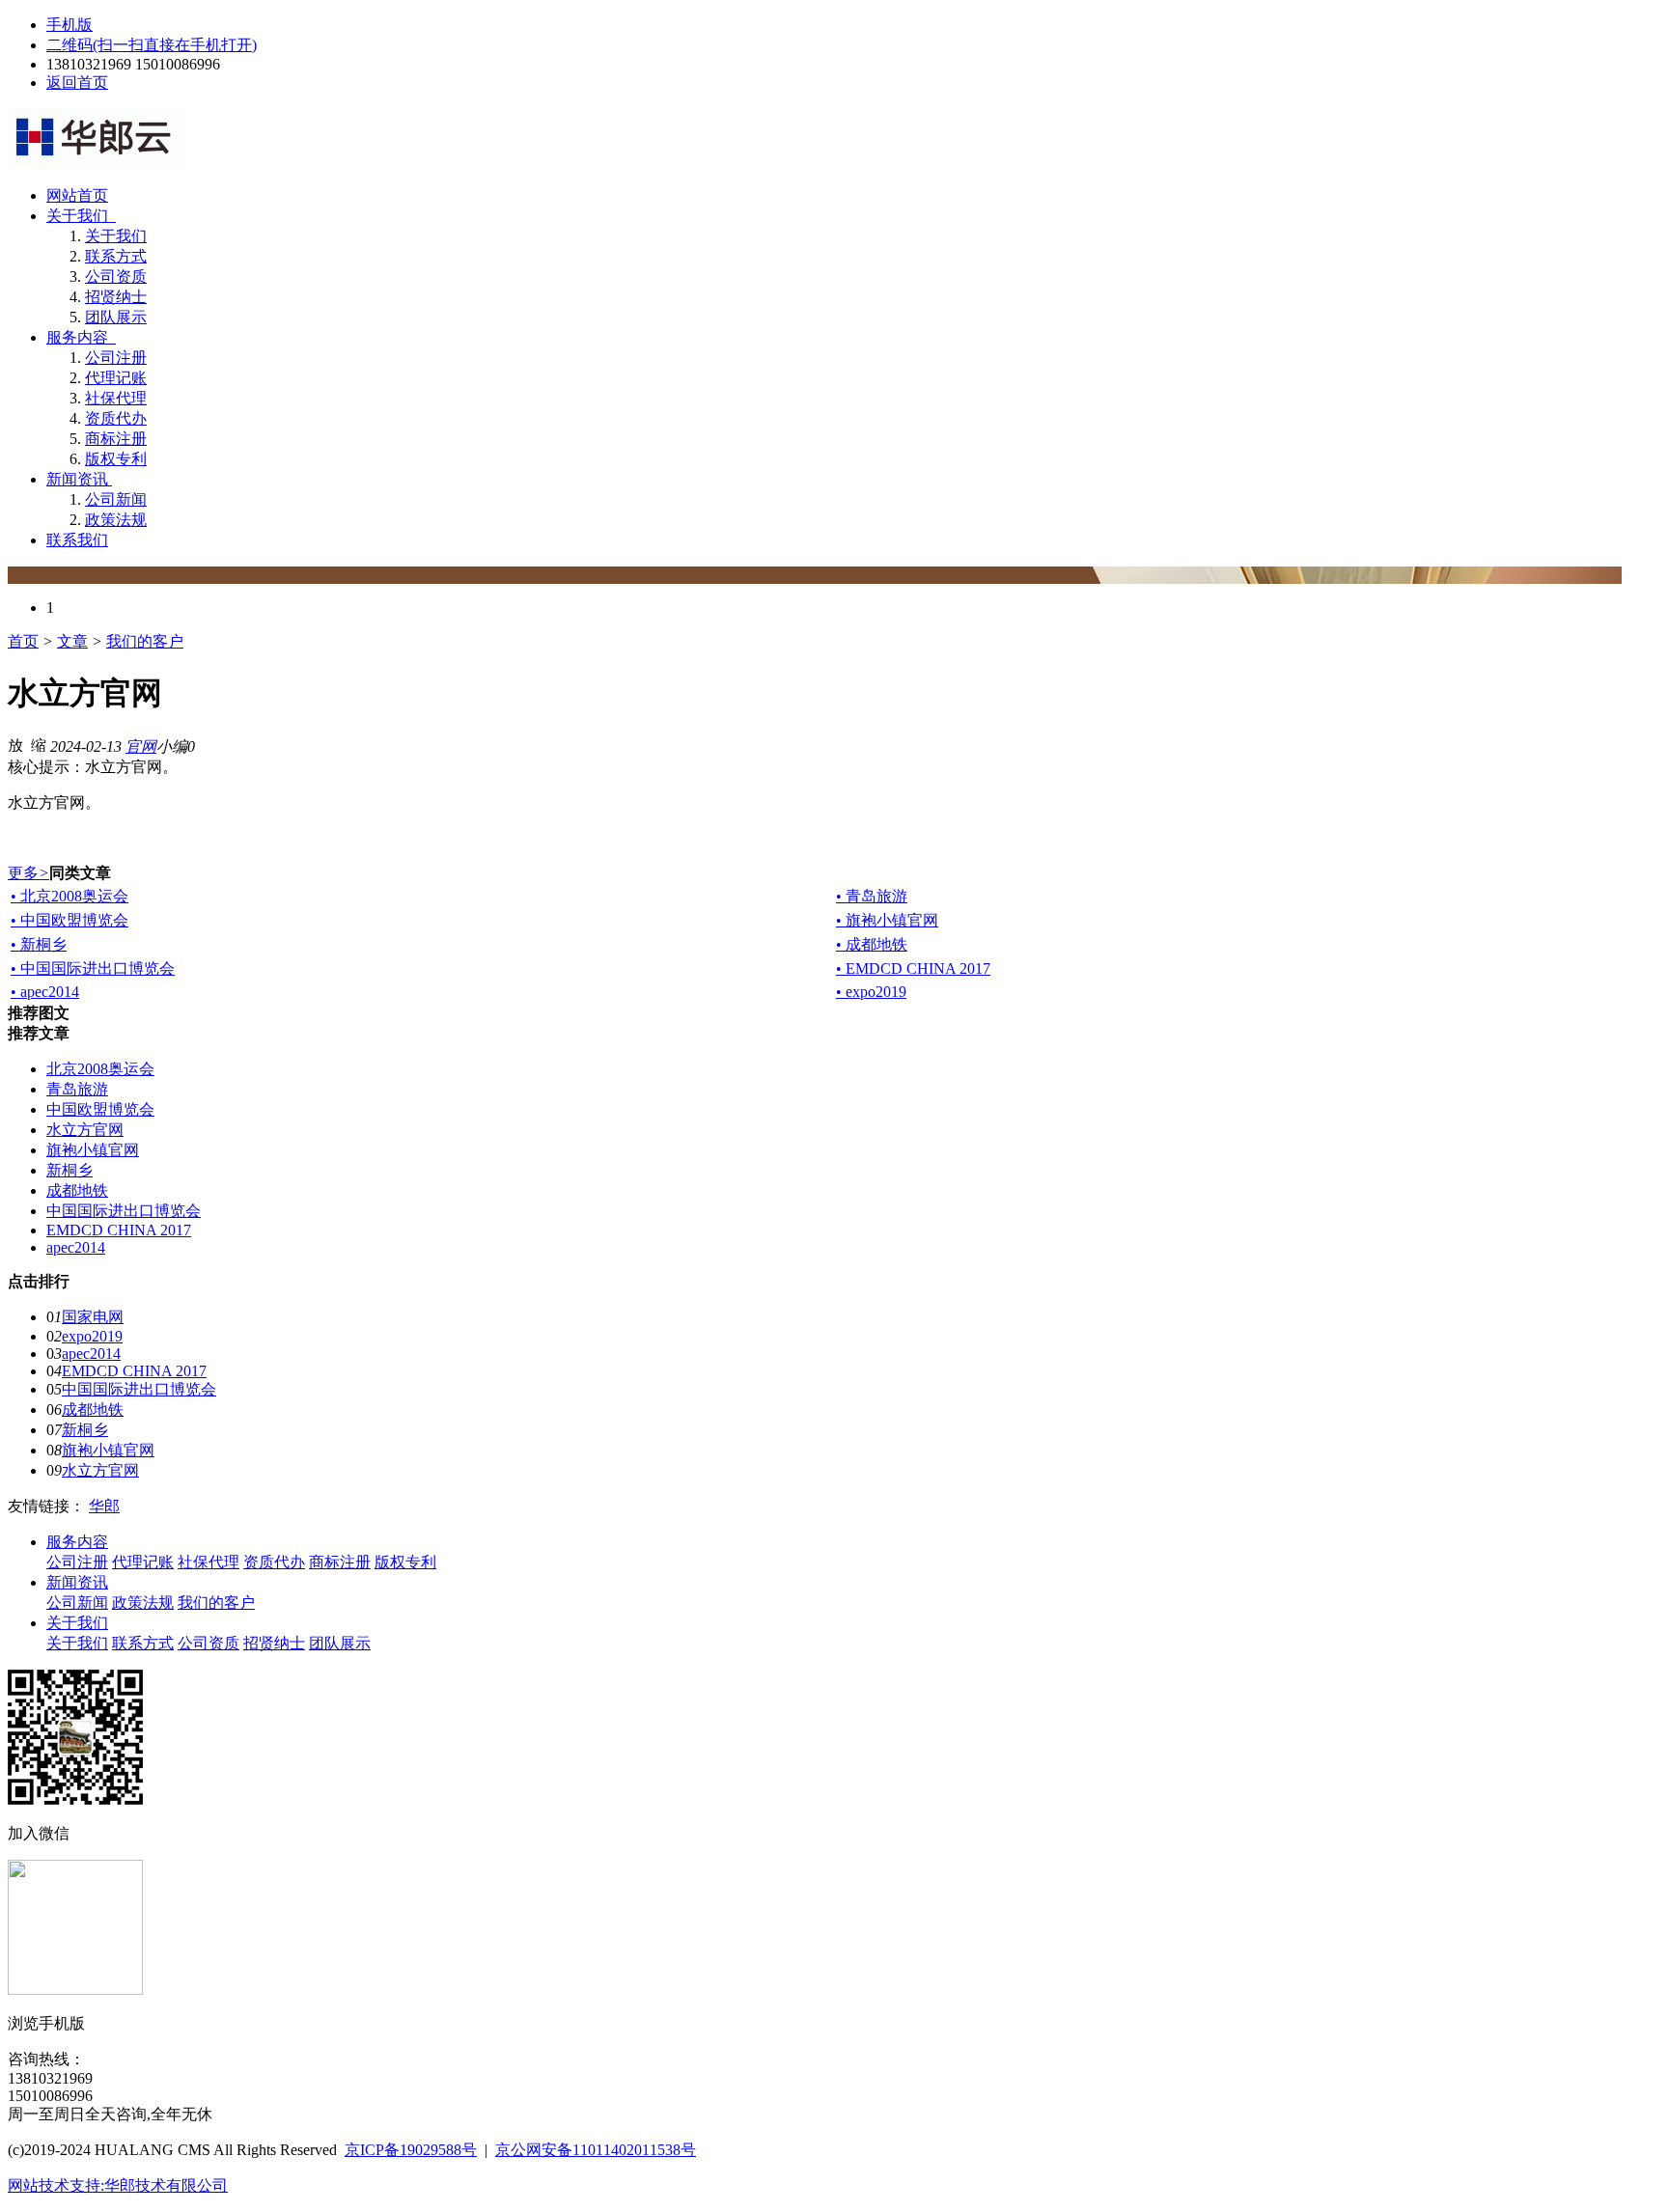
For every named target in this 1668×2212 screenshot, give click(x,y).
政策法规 (116, 520)
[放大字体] (15, 744)
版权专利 (116, 459)
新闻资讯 (77, 479)
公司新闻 (116, 499)
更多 (28, 873)
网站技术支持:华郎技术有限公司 (118, 2185)
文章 (72, 641)
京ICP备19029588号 (411, 2150)
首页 (23, 641)
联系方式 (116, 256)
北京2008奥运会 (100, 1069)
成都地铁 (77, 1190)
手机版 (69, 25)
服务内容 (79, 337)
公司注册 (116, 358)
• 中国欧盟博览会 (69, 920)
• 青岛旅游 (872, 896)
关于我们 (79, 216)
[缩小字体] (39, 744)
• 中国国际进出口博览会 (93, 968)
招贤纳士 (116, 297)
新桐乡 (69, 1170)
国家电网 (93, 1317)
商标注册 (116, 439)
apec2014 (76, 1247)
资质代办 (116, 418)
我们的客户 (145, 641)
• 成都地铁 (872, 944)
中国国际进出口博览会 (124, 1211)
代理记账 (116, 378)
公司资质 (116, 276)
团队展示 (116, 317)
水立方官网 (85, 1130)
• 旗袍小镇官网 (887, 920)
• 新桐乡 (39, 944)
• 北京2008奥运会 (69, 896)
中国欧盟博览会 (100, 1109)
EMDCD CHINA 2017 (119, 1230)
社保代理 (116, 398)
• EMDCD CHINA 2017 (913, 968)
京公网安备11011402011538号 (596, 2150)
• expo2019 (871, 992)
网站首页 (77, 195)
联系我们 (77, 540)
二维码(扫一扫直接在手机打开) (152, 45)
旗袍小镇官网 (93, 1150)
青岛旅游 (77, 1089)
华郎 (104, 1506)
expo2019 (92, 1336)
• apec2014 (45, 992)
